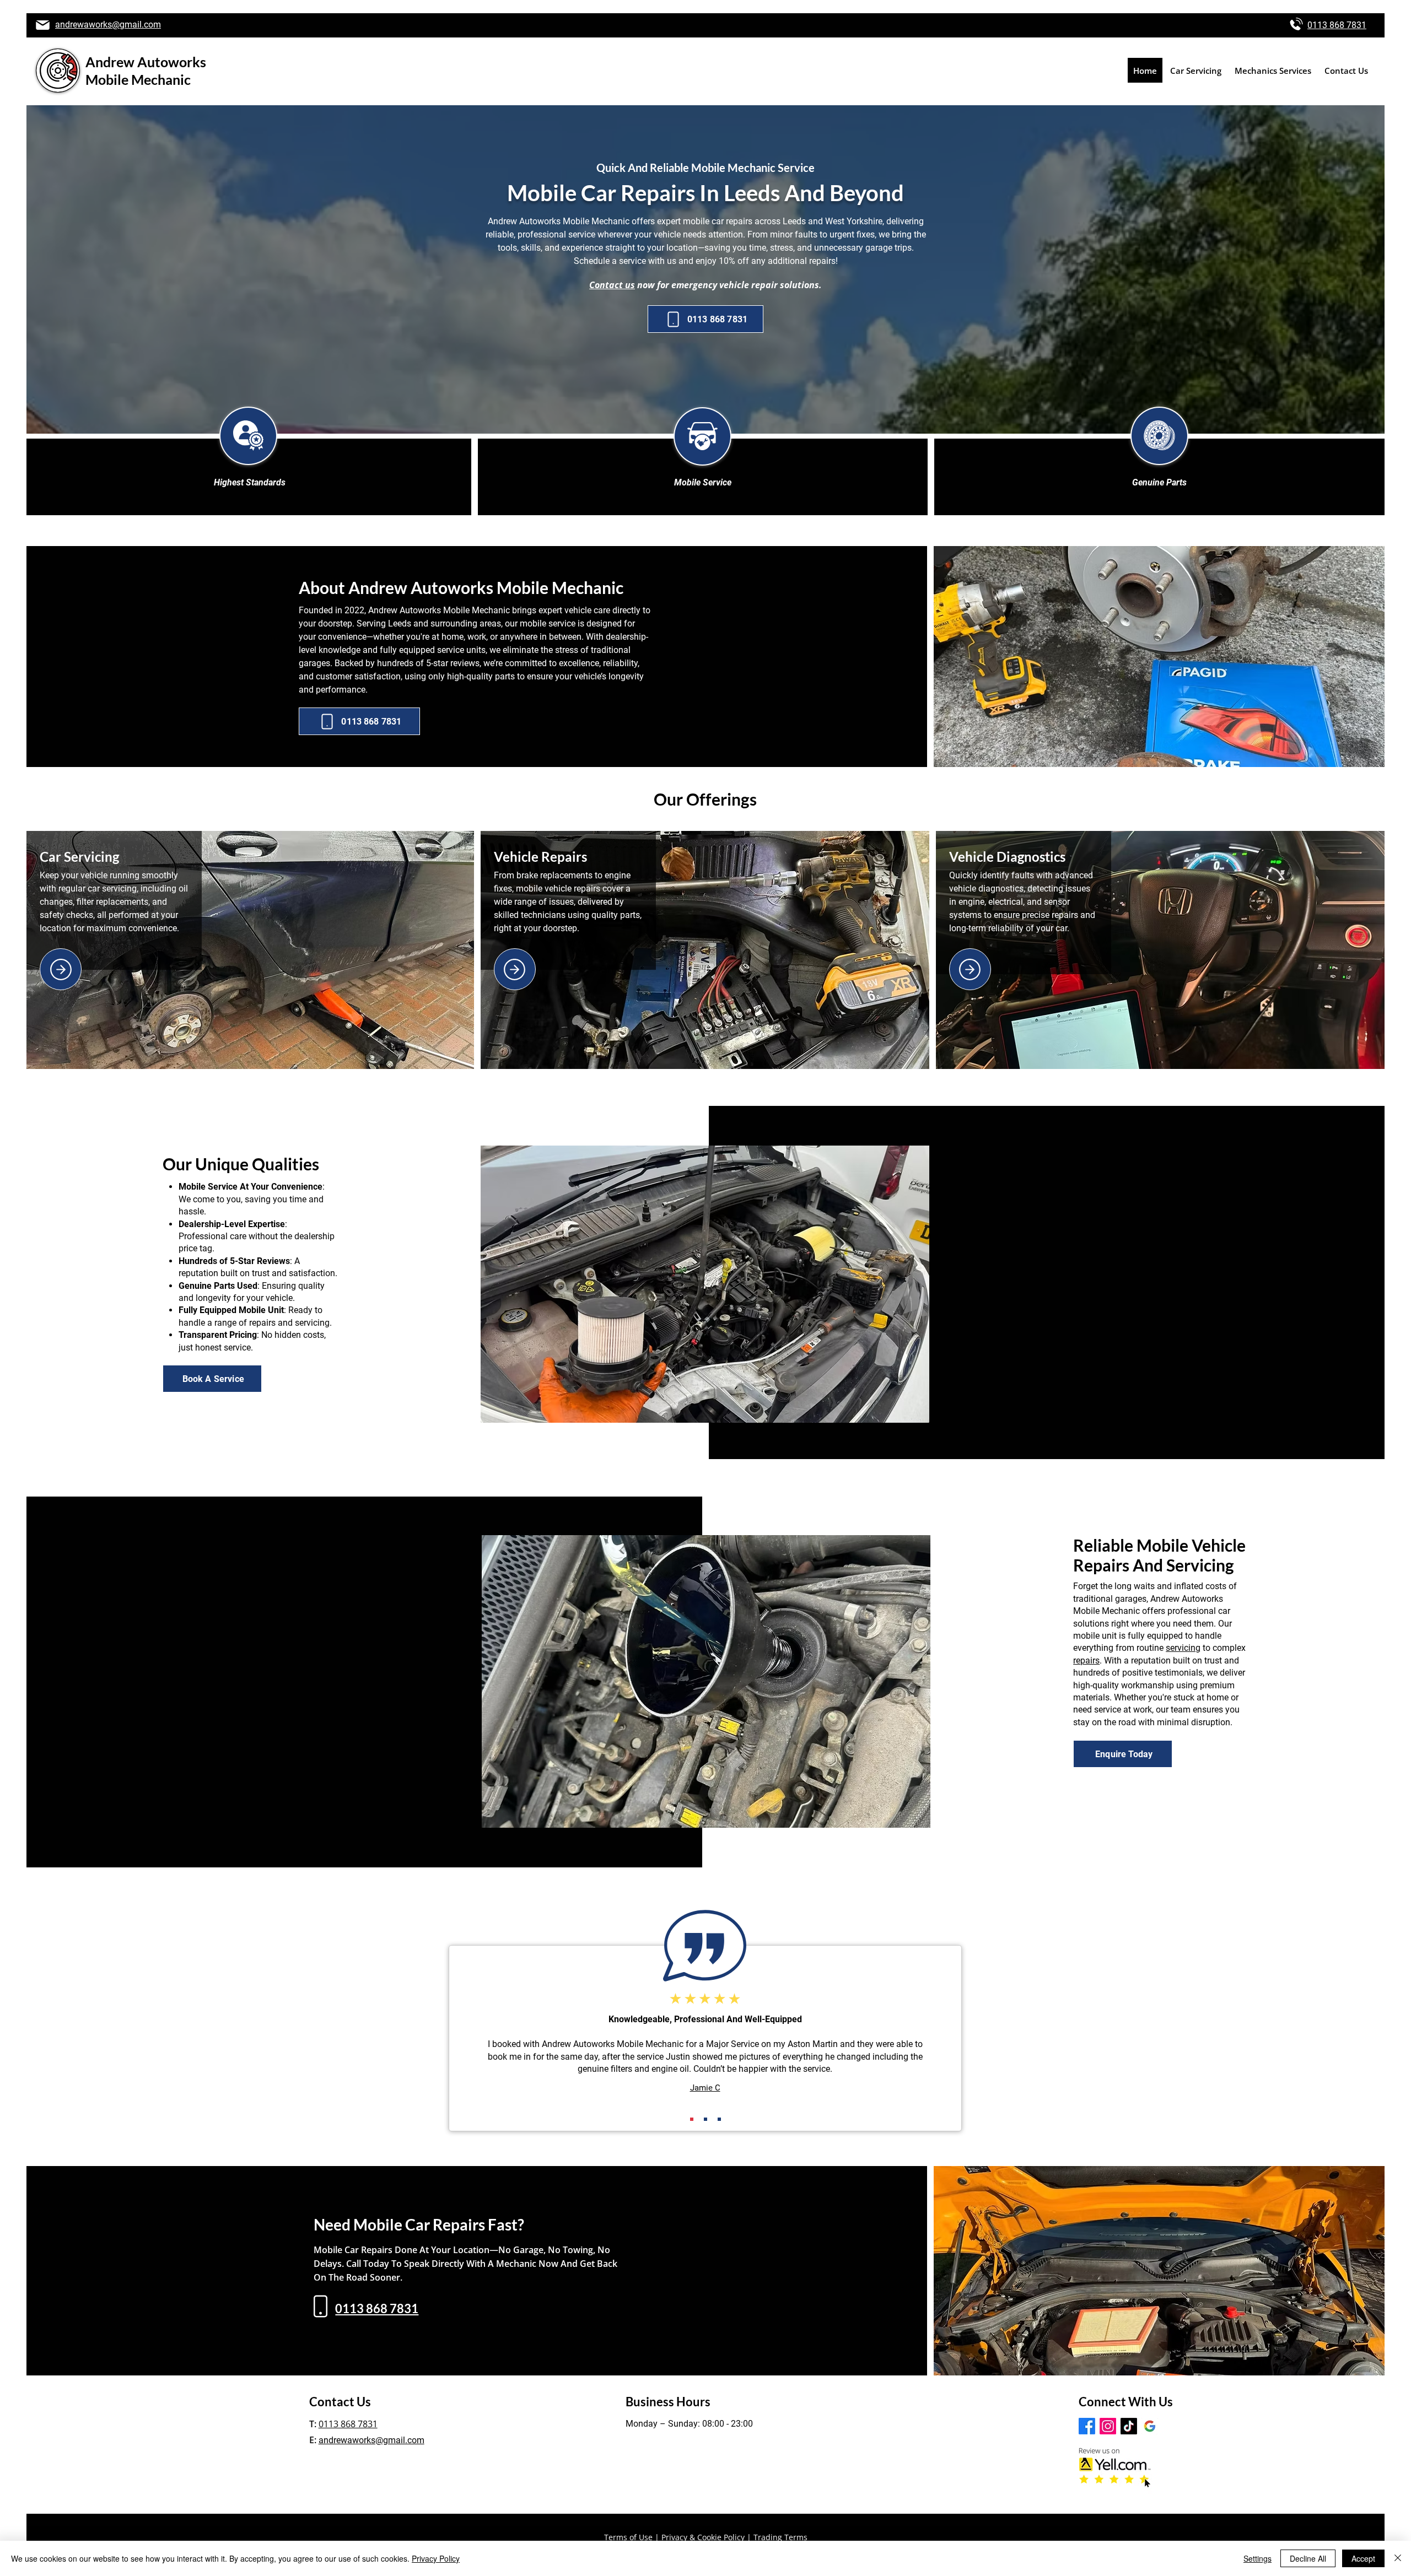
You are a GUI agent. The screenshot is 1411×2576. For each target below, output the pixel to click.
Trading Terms (780, 2537)
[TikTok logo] (1129, 2426)
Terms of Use (628, 2537)
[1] (692, 2119)
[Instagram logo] (1108, 2426)
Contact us (612, 285)
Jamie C (705, 2088)
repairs (1086, 1660)
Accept (1363, 2558)
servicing (1183, 1648)
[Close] (1398, 2558)
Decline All (1308, 2558)
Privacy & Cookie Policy (703, 2537)
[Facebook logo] (1087, 2426)
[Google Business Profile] (1150, 2426)
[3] (719, 2119)
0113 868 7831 (1337, 25)
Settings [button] (1257, 2558)
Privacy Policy (436, 2558)
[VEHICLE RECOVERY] (970, 969)
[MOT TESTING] (515, 969)
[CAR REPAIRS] (61, 969)
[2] (705, 2119)
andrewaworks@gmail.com (108, 25)
